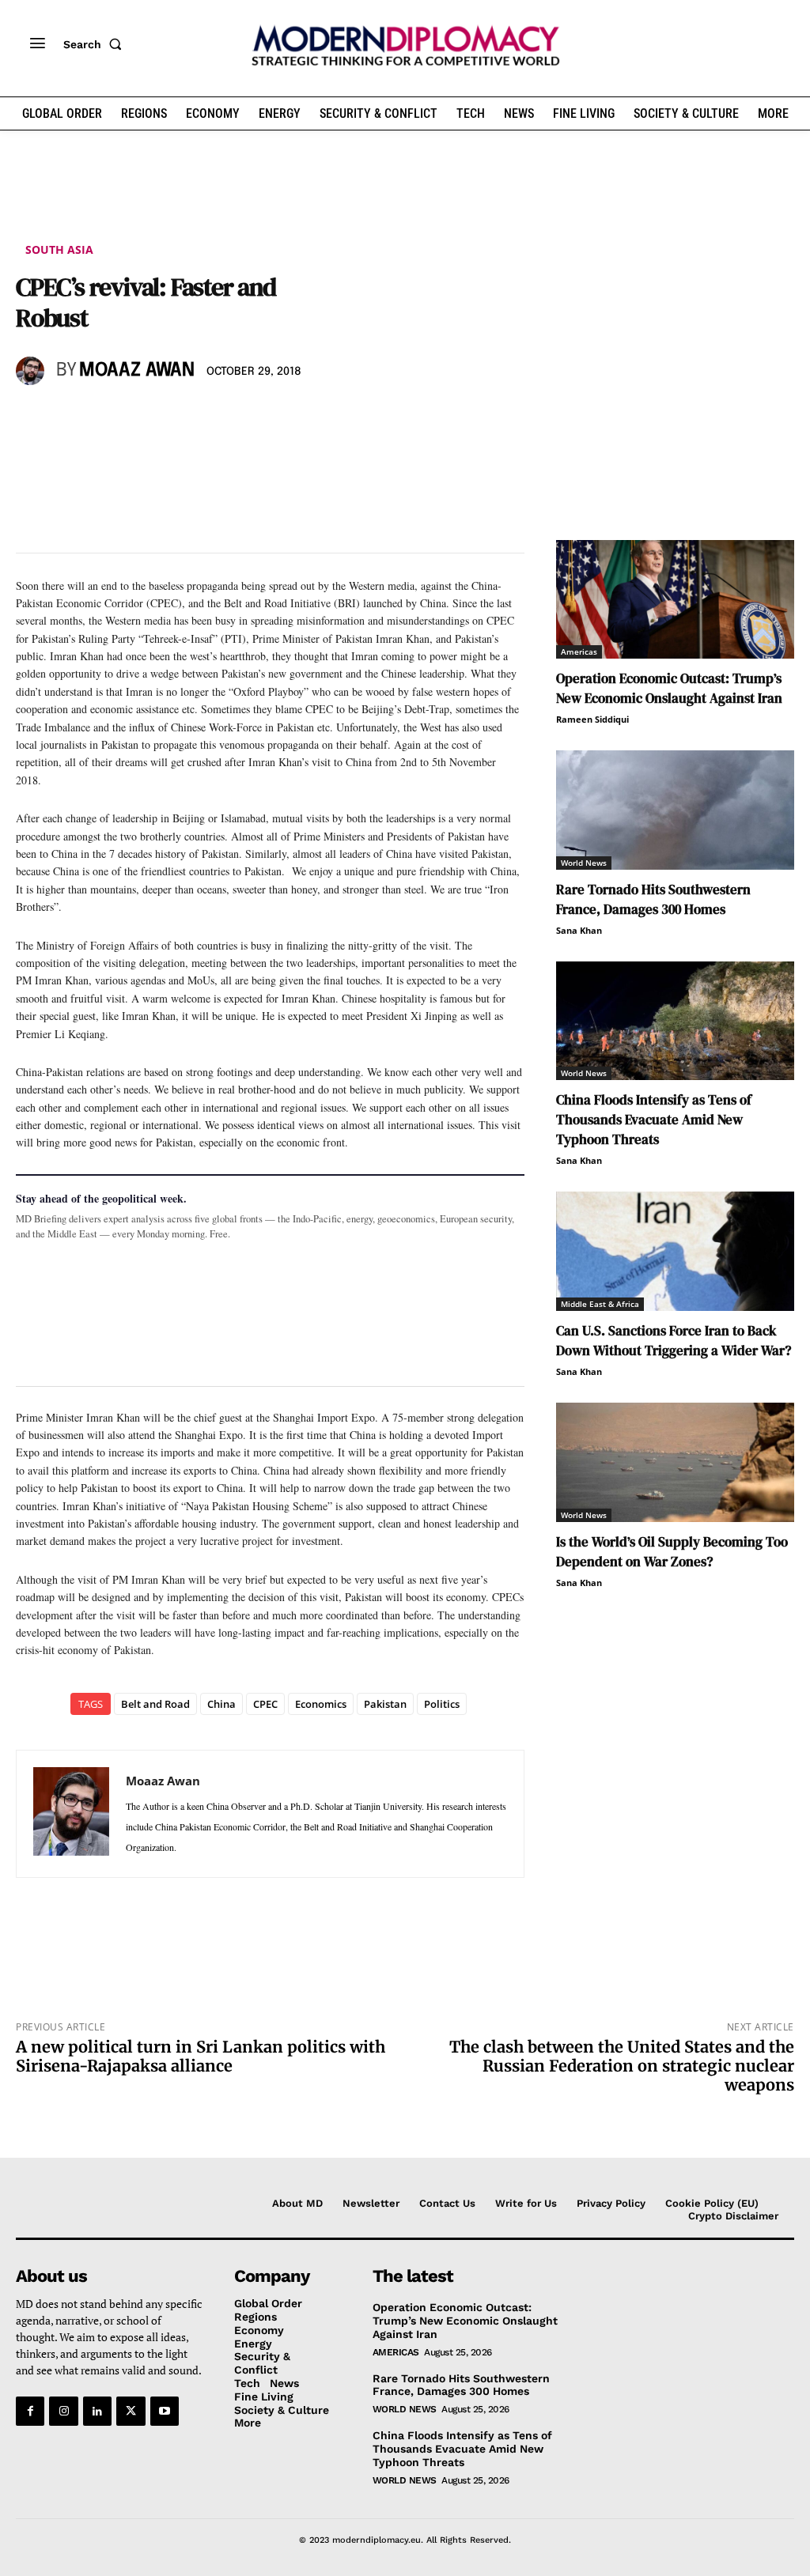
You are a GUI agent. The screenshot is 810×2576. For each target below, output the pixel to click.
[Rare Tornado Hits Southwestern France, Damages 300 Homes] (675, 810)
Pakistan (385, 1704)
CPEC (265, 1704)
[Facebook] (32, 417)
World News (584, 863)
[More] (251, 417)
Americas (579, 652)
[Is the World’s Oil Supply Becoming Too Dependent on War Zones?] (675, 1462)
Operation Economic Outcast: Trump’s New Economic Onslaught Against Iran (669, 688)
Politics (442, 1704)
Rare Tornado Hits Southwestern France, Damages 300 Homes (653, 899)
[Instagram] (63, 2411)
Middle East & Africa (600, 1304)
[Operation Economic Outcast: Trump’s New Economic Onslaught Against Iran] (675, 600)
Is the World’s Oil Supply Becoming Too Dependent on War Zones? (672, 1552)
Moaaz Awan (137, 370)
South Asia (59, 249)
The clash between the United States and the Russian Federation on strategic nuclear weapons (622, 2066)
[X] (68, 417)
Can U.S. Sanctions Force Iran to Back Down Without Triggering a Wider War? (674, 1341)
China (221, 1704)
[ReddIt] (177, 417)
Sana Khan (579, 930)
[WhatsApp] (104, 417)
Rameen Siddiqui (592, 719)
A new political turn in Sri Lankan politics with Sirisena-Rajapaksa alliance (201, 2056)
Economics (321, 1704)
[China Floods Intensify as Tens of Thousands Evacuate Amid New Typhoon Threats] (675, 1021)
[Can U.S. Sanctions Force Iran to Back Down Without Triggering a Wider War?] (675, 1251)
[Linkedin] (141, 417)
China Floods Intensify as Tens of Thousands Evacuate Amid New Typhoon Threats (654, 1120)
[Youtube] (165, 2411)
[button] (96, 44)
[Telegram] (214, 417)
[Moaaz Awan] (32, 371)
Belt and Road (155, 1704)
